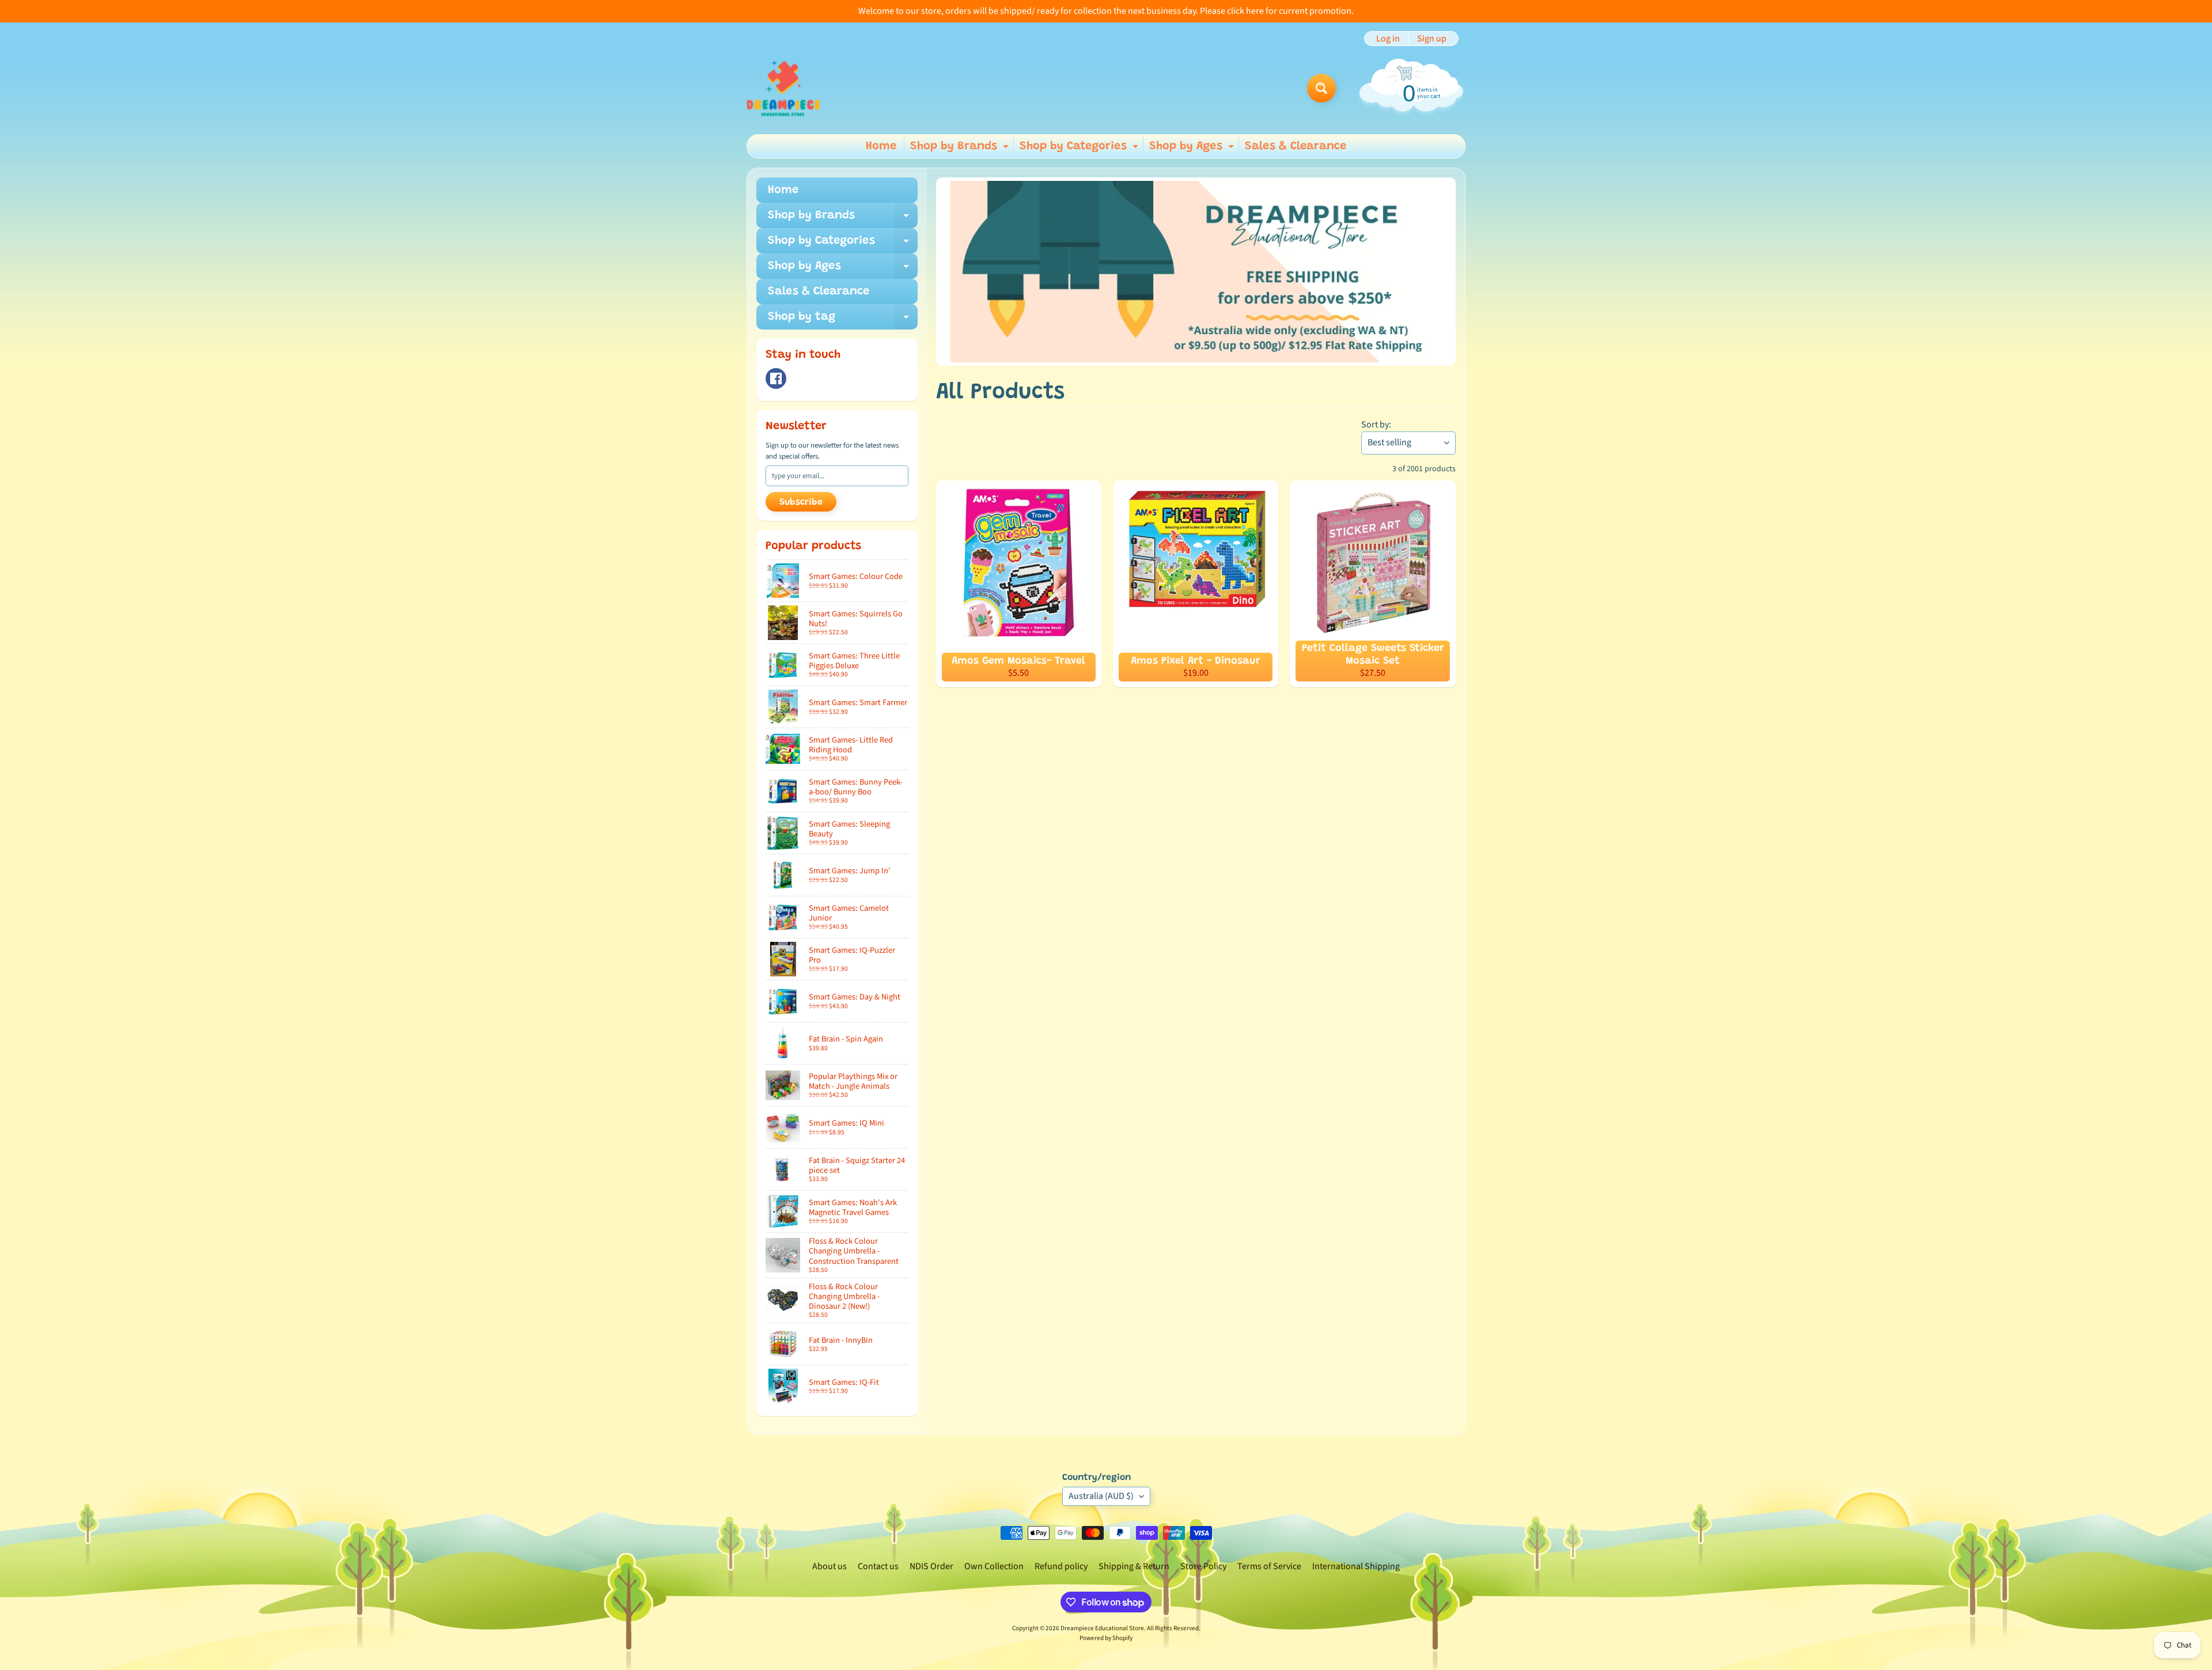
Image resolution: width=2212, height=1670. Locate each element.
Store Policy (1203, 1566)
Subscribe (801, 502)
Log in (1388, 39)
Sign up (1432, 39)
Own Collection (994, 1566)
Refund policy (1061, 1566)
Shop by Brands (961, 149)
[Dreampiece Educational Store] (783, 88)
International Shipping (1356, 1566)
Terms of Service (1269, 1566)
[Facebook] (776, 378)
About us (829, 1566)
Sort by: (1376, 425)
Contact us (878, 1566)
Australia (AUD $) (1101, 1496)
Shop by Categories (1080, 149)
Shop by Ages (1193, 149)
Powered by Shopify (1106, 1638)
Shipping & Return (1134, 1566)
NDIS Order (931, 1566)
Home (881, 146)
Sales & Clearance (1296, 146)
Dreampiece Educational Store (1102, 1628)
